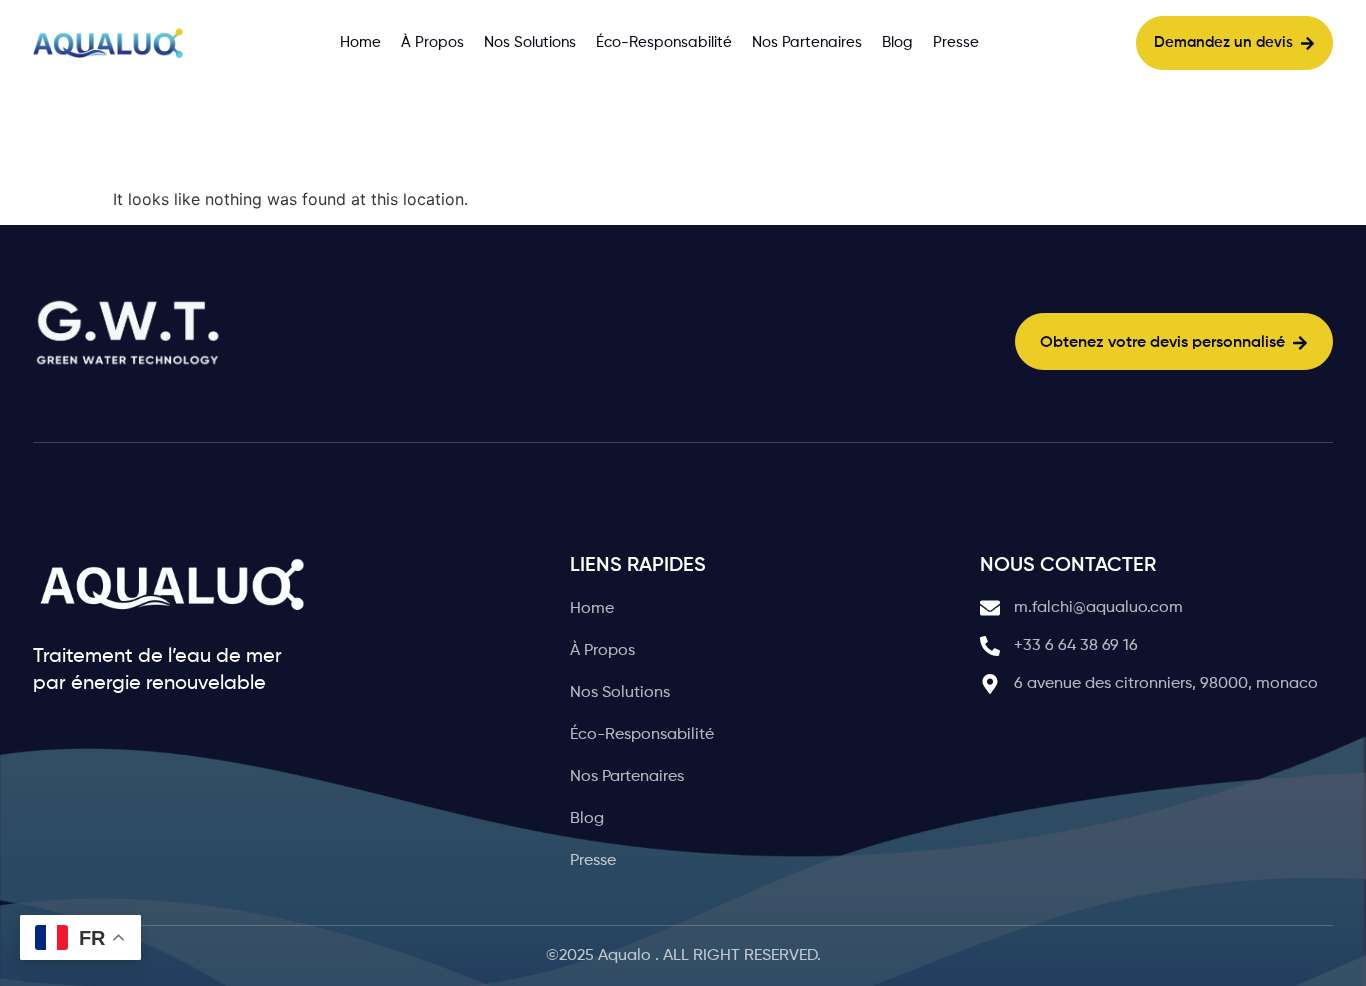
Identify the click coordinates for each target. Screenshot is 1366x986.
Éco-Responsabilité (664, 42)
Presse (956, 42)
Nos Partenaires (807, 42)
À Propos (432, 42)
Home (360, 42)
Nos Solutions (530, 42)
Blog (897, 42)
